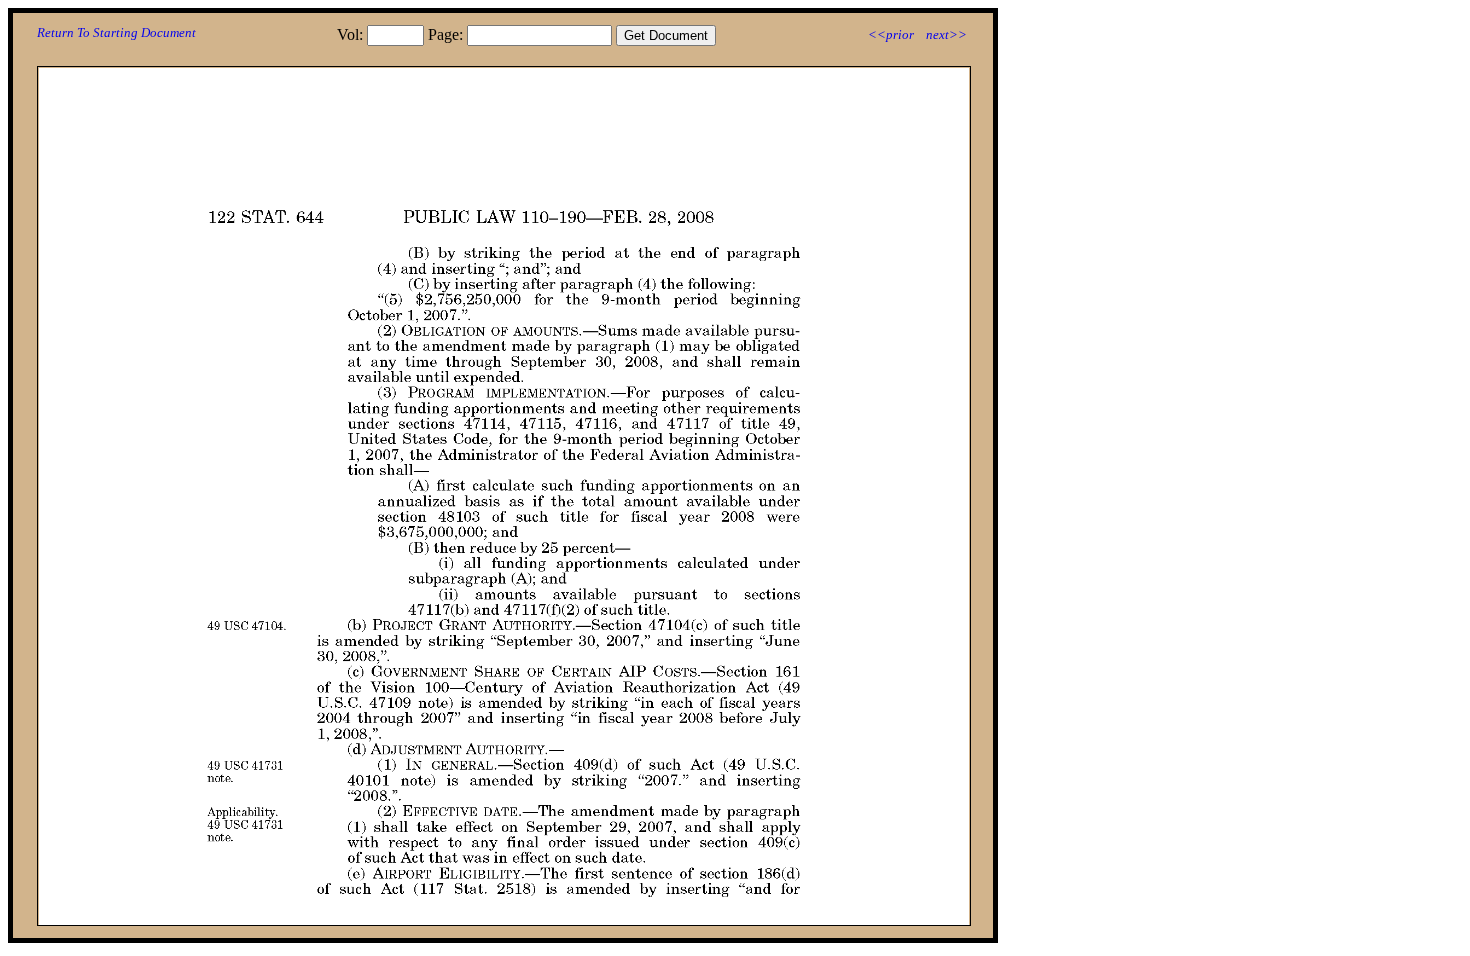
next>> (946, 34)
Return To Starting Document (116, 32)
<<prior (891, 34)
